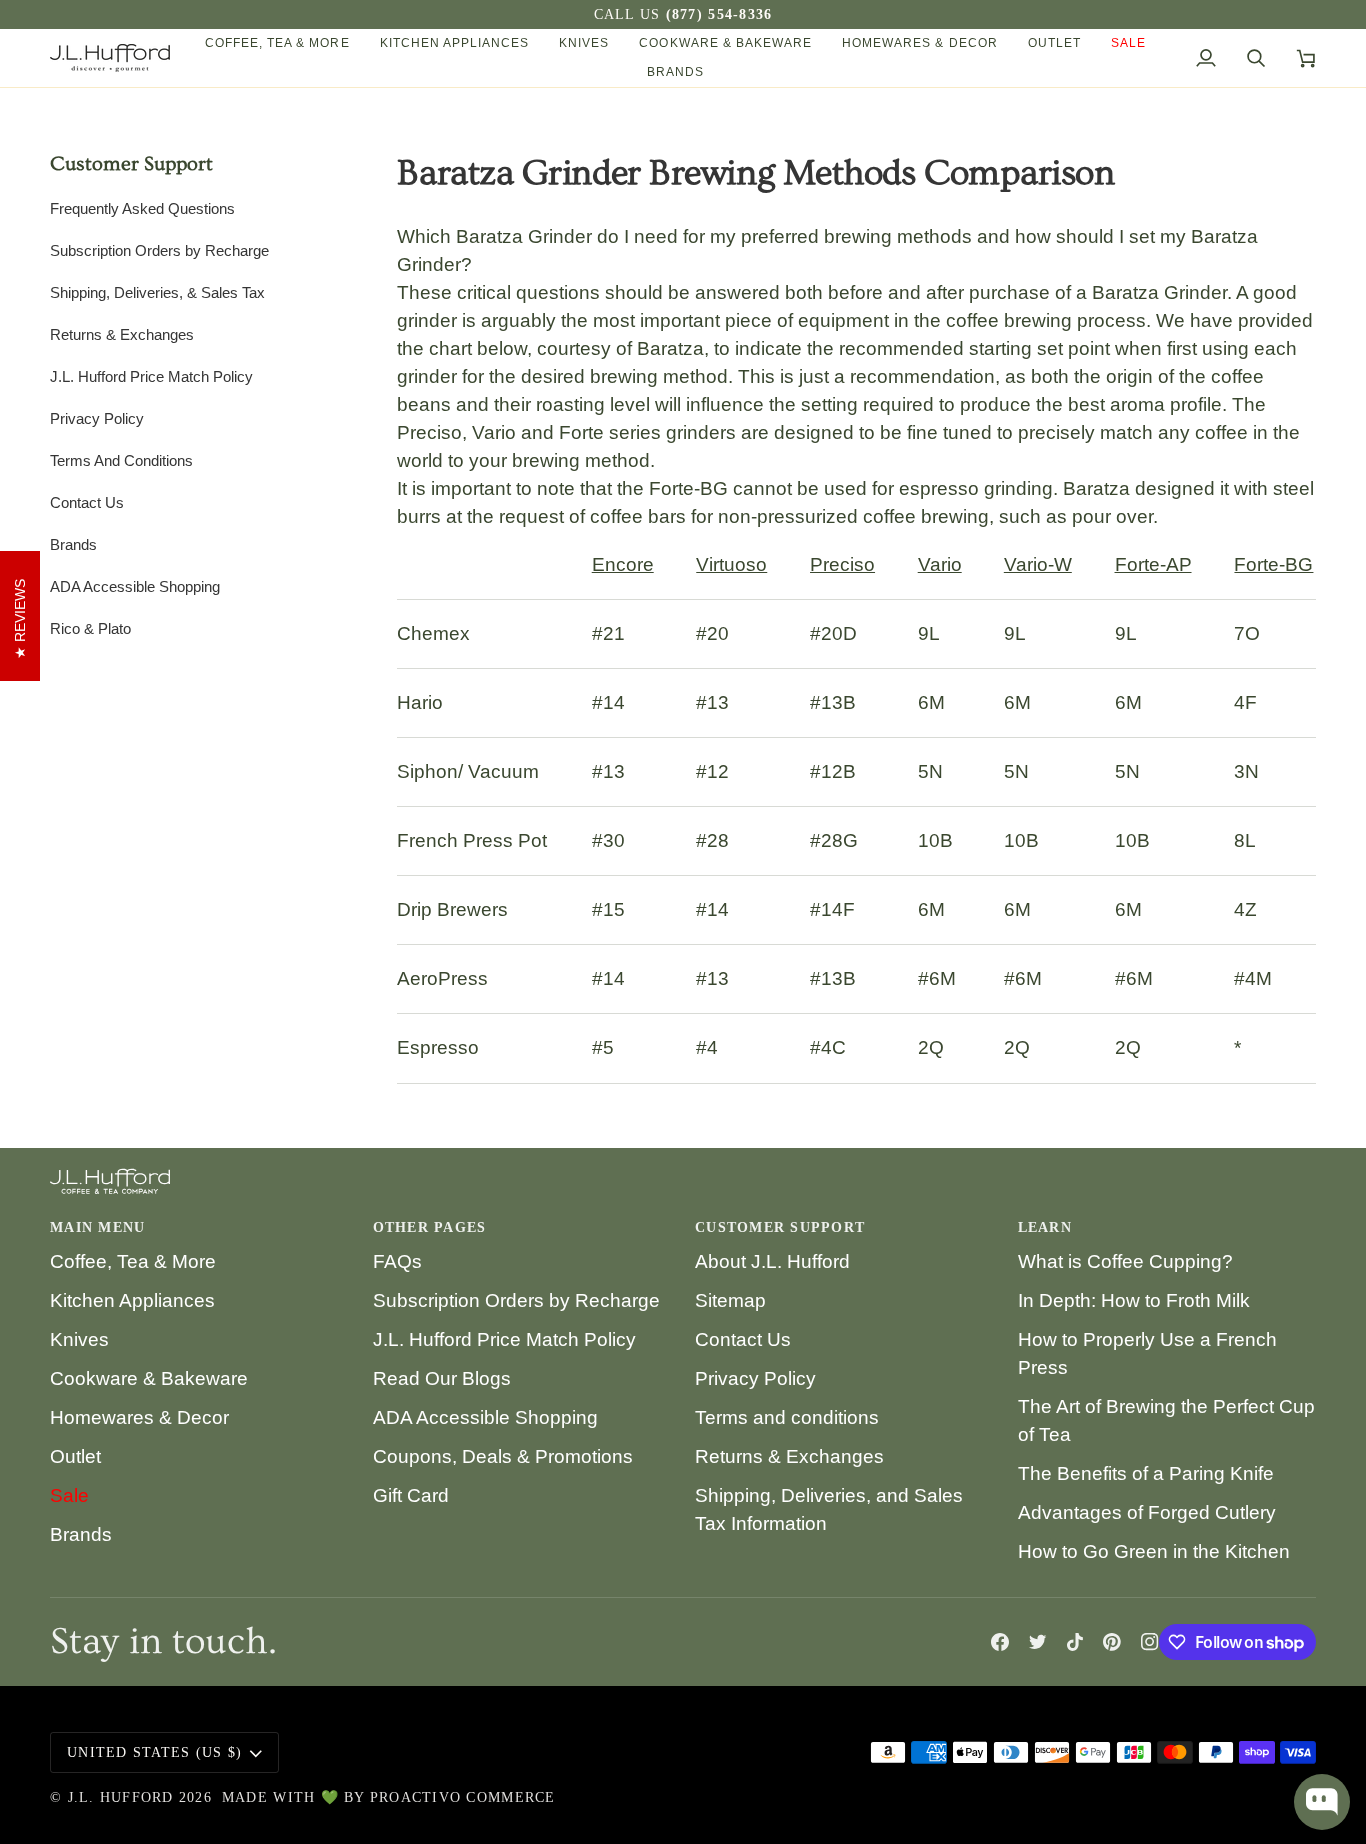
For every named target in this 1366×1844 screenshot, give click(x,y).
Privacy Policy (755, 1378)
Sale (69, 1495)
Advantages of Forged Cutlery (1147, 1512)
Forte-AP (1153, 564)
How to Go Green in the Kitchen (1154, 1551)
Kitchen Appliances (132, 1300)
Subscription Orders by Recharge (516, 1300)
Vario (940, 564)
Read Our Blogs (442, 1378)
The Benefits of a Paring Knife (1146, 1473)
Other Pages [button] (430, 1227)
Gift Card (411, 1495)
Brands (81, 1534)
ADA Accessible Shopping (485, 1417)
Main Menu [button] (97, 1227)
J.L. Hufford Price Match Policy (504, 1339)
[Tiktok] (1075, 1642)
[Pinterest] (1112, 1642)
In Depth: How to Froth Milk (1134, 1300)
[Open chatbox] (1322, 1802)
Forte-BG (1273, 564)
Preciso (842, 564)
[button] (277, 43)
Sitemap (730, 1300)
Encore (623, 564)
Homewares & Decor (139, 1417)
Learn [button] (1045, 1227)
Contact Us (743, 1339)
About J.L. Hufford (772, 1261)
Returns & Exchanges (789, 1456)
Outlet (75, 1456)
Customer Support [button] (780, 1227)
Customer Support (131, 164)
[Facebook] (1000, 1642)
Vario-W (1038, 564)
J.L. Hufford (121, 1797)
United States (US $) (154, 1752)
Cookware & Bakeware (149, 1378)
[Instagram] (1150, 1642)
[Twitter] (1038, 1642)
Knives (79, 1339)
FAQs (397, 1261)
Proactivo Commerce (463, 1797)
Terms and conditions (787, 1417)
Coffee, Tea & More (133, 1261)
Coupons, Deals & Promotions (503, 1456)
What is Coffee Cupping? (1125, 1261)
